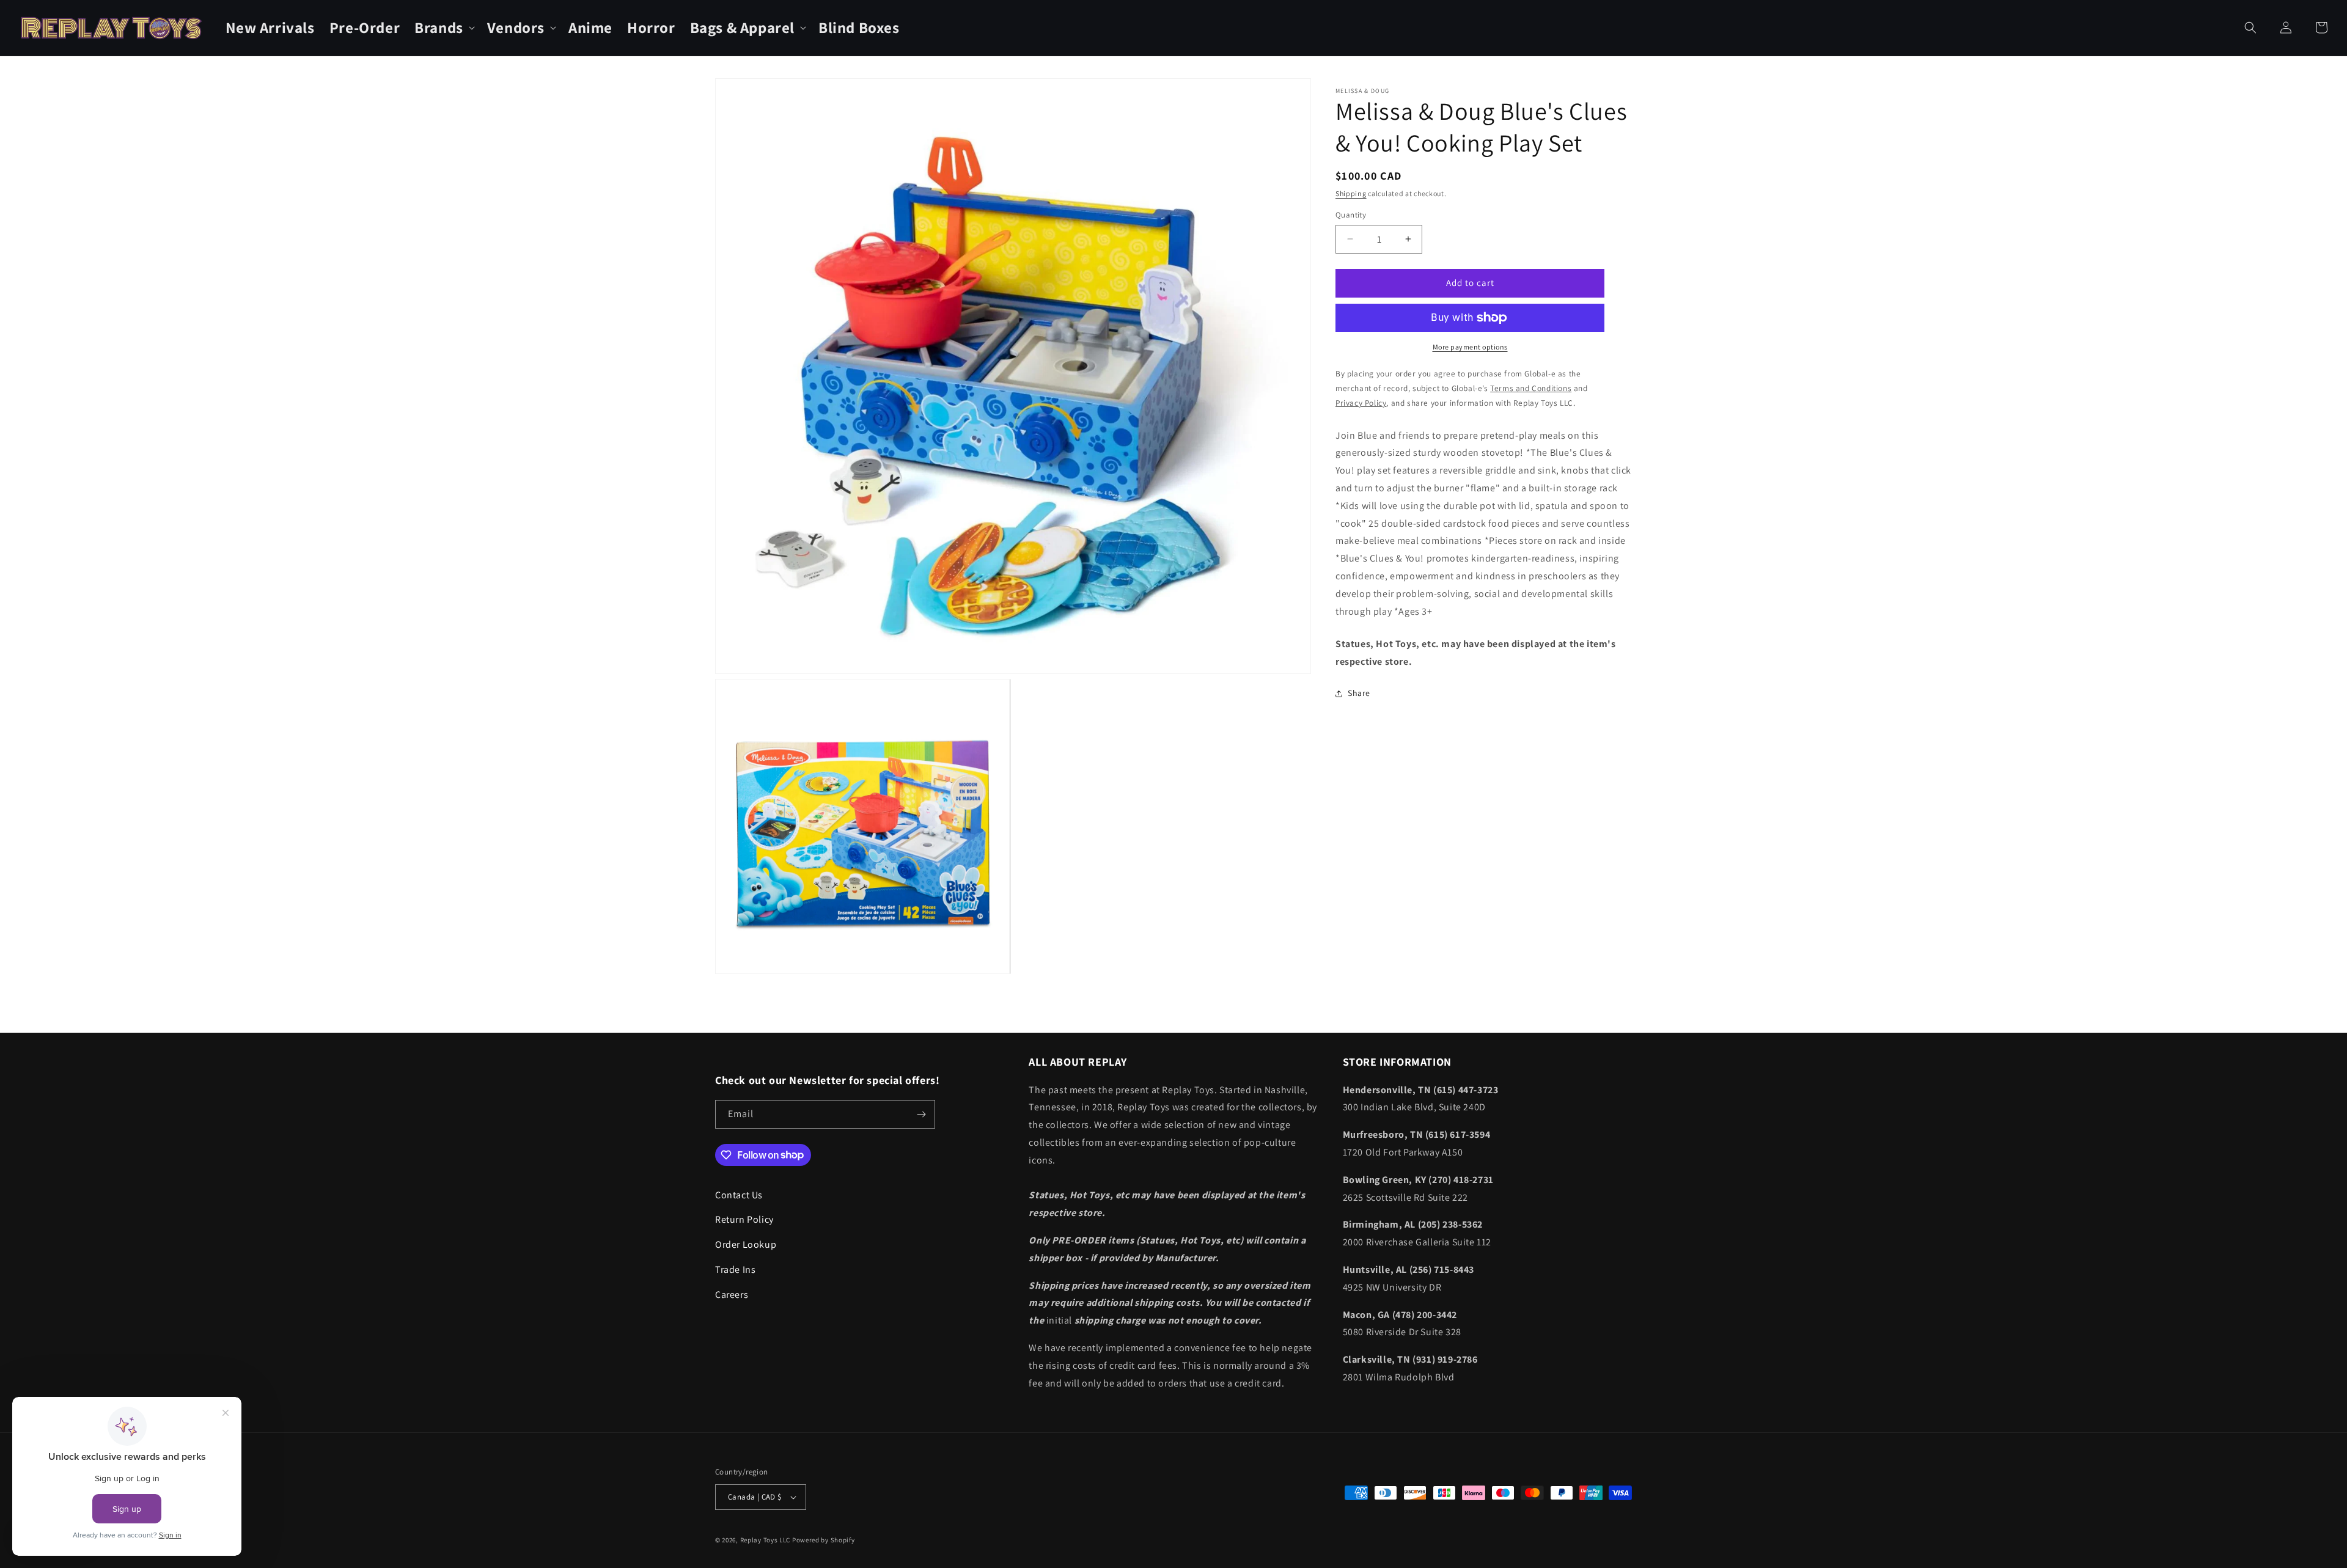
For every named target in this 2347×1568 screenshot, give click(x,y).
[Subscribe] (921, 1114)
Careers (732, 1295)
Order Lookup (746, 1244)
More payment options (1470, 347)
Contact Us (739, 1195)
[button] (443, 28)
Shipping (1351, 193)
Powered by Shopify (824, 1540)
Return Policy (744, 1219)
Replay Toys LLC (766, 1540)
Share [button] (1359, 693)
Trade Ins (735, 1269)
